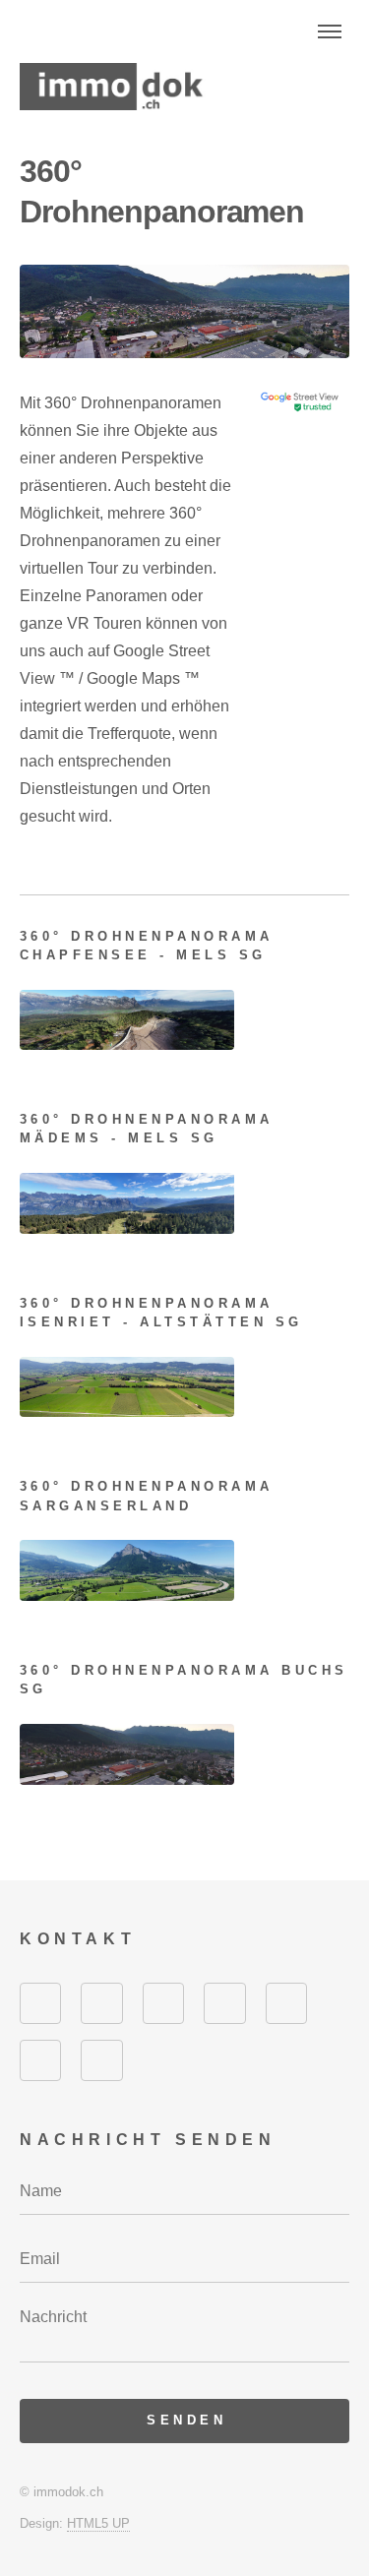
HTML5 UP (98, 2523)
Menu (330, 31)
